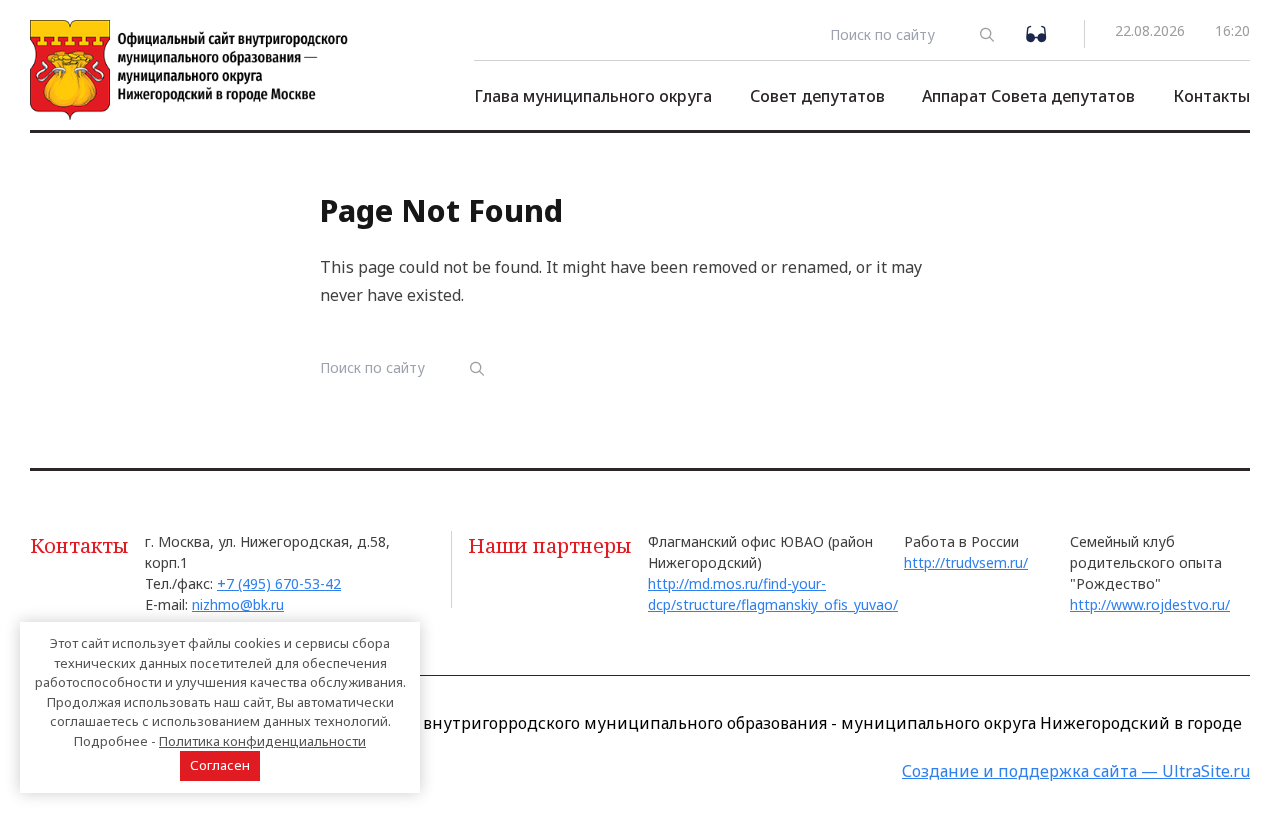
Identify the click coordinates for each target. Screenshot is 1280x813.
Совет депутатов (817, 96)
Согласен (220, 765)
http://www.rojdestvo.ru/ (1150, 604)
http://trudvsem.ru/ (966, 562)
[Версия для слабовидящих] (1039, 32)
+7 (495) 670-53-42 (279, 583)
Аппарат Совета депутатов (1028, 96)
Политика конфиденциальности (262, 741)
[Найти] (987, 34)
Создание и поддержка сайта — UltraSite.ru (1076, 771)
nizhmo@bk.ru (238, 604)
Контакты (1211, 96)
